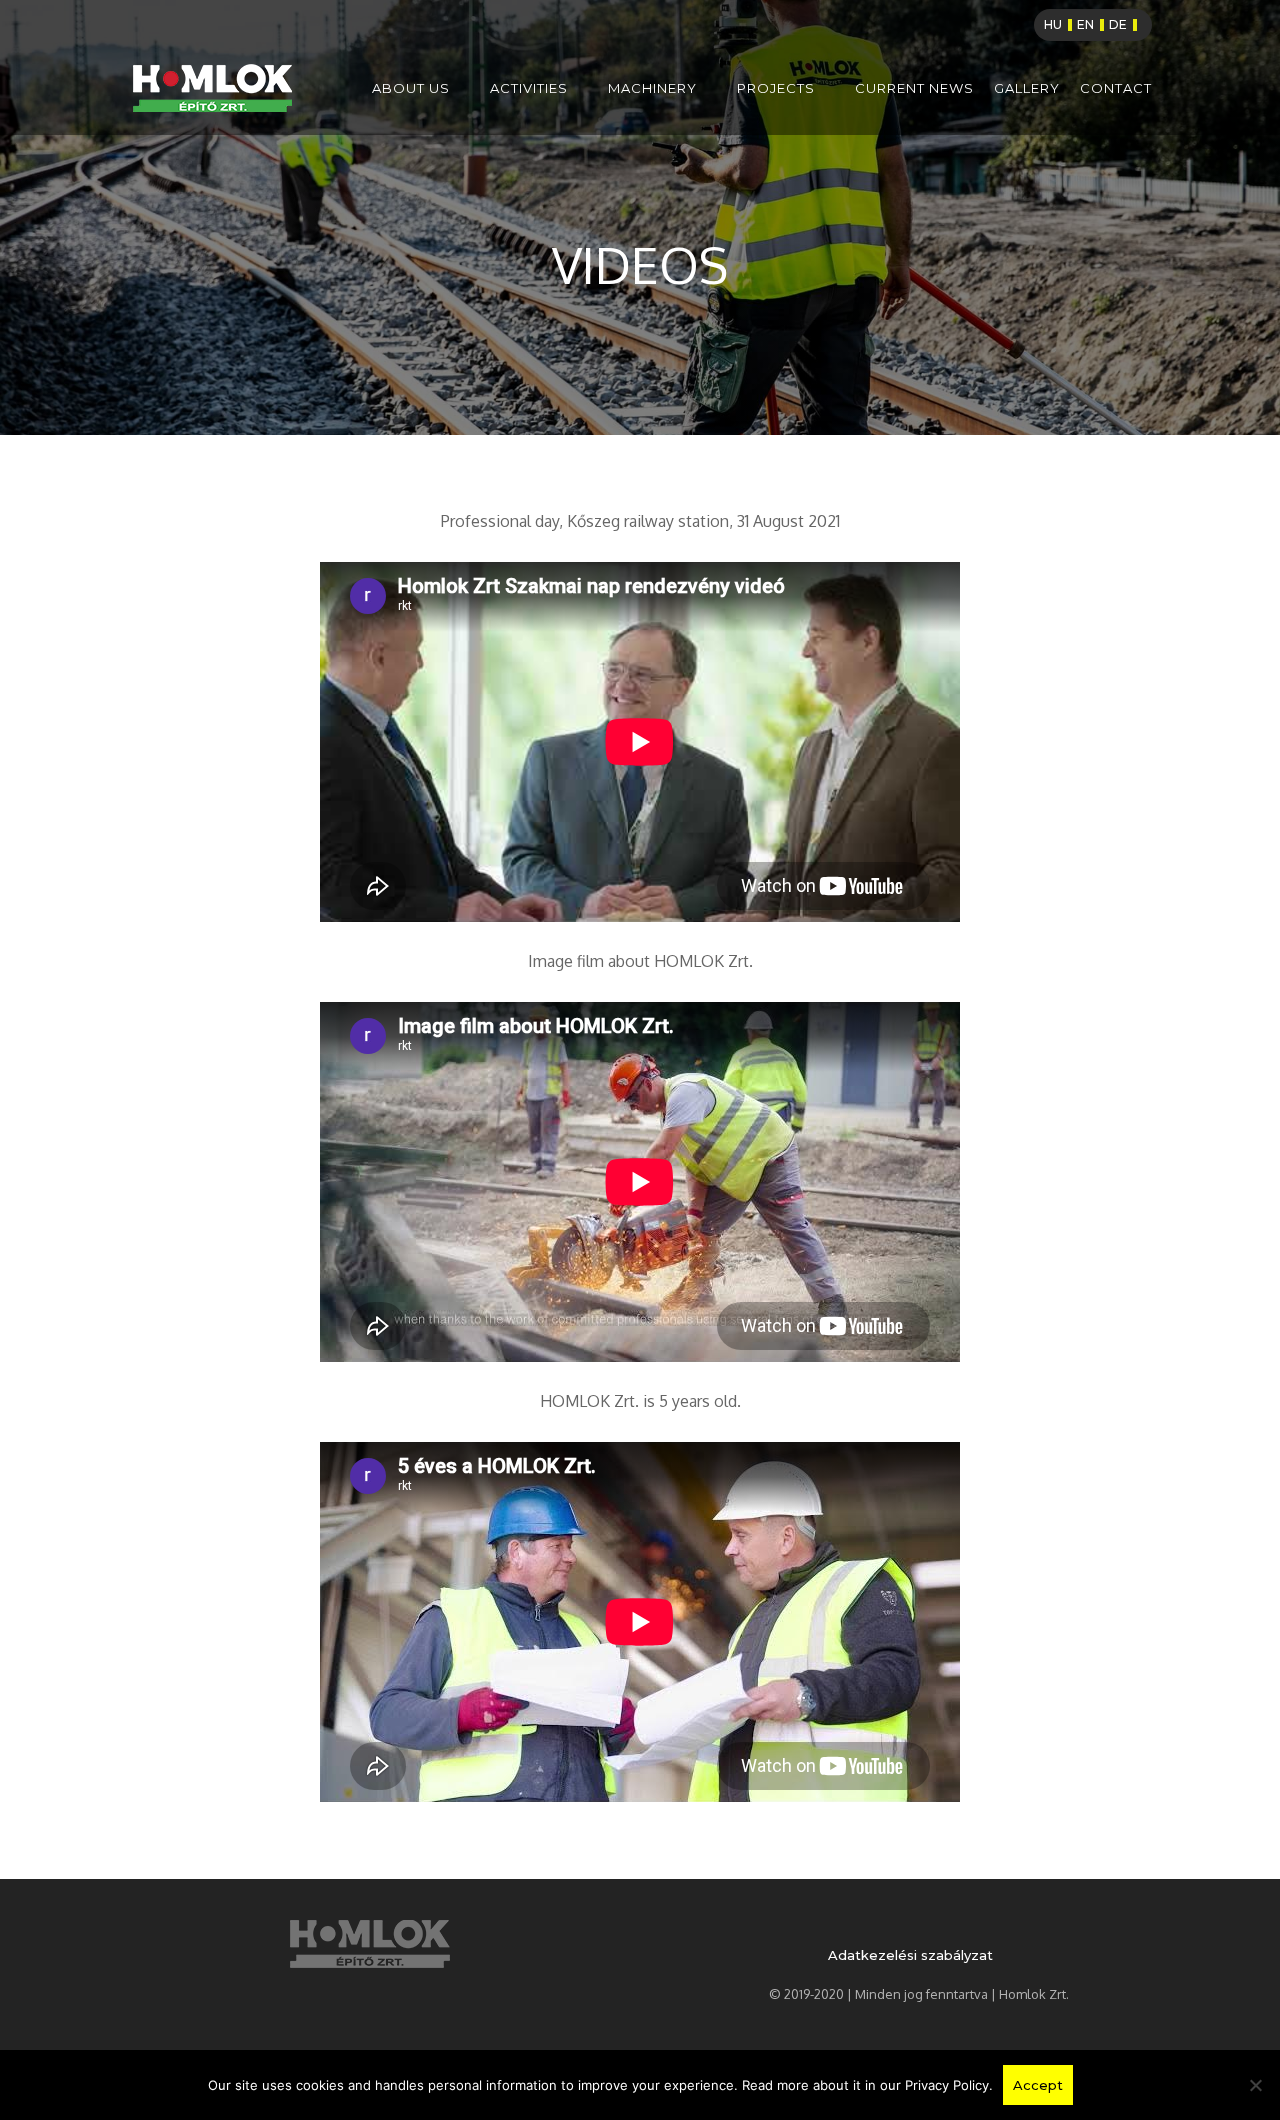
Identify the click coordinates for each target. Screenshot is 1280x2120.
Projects (776, 88)
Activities (529, 88)
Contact (1116, 88)
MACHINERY (652, 88)
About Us (411, 88)
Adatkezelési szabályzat (910, 1955)
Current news (914, 88)
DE (1118, 25)
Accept (1038, 2085)
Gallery (1027, 88)
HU (1053, 25)
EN (1085, 25)
